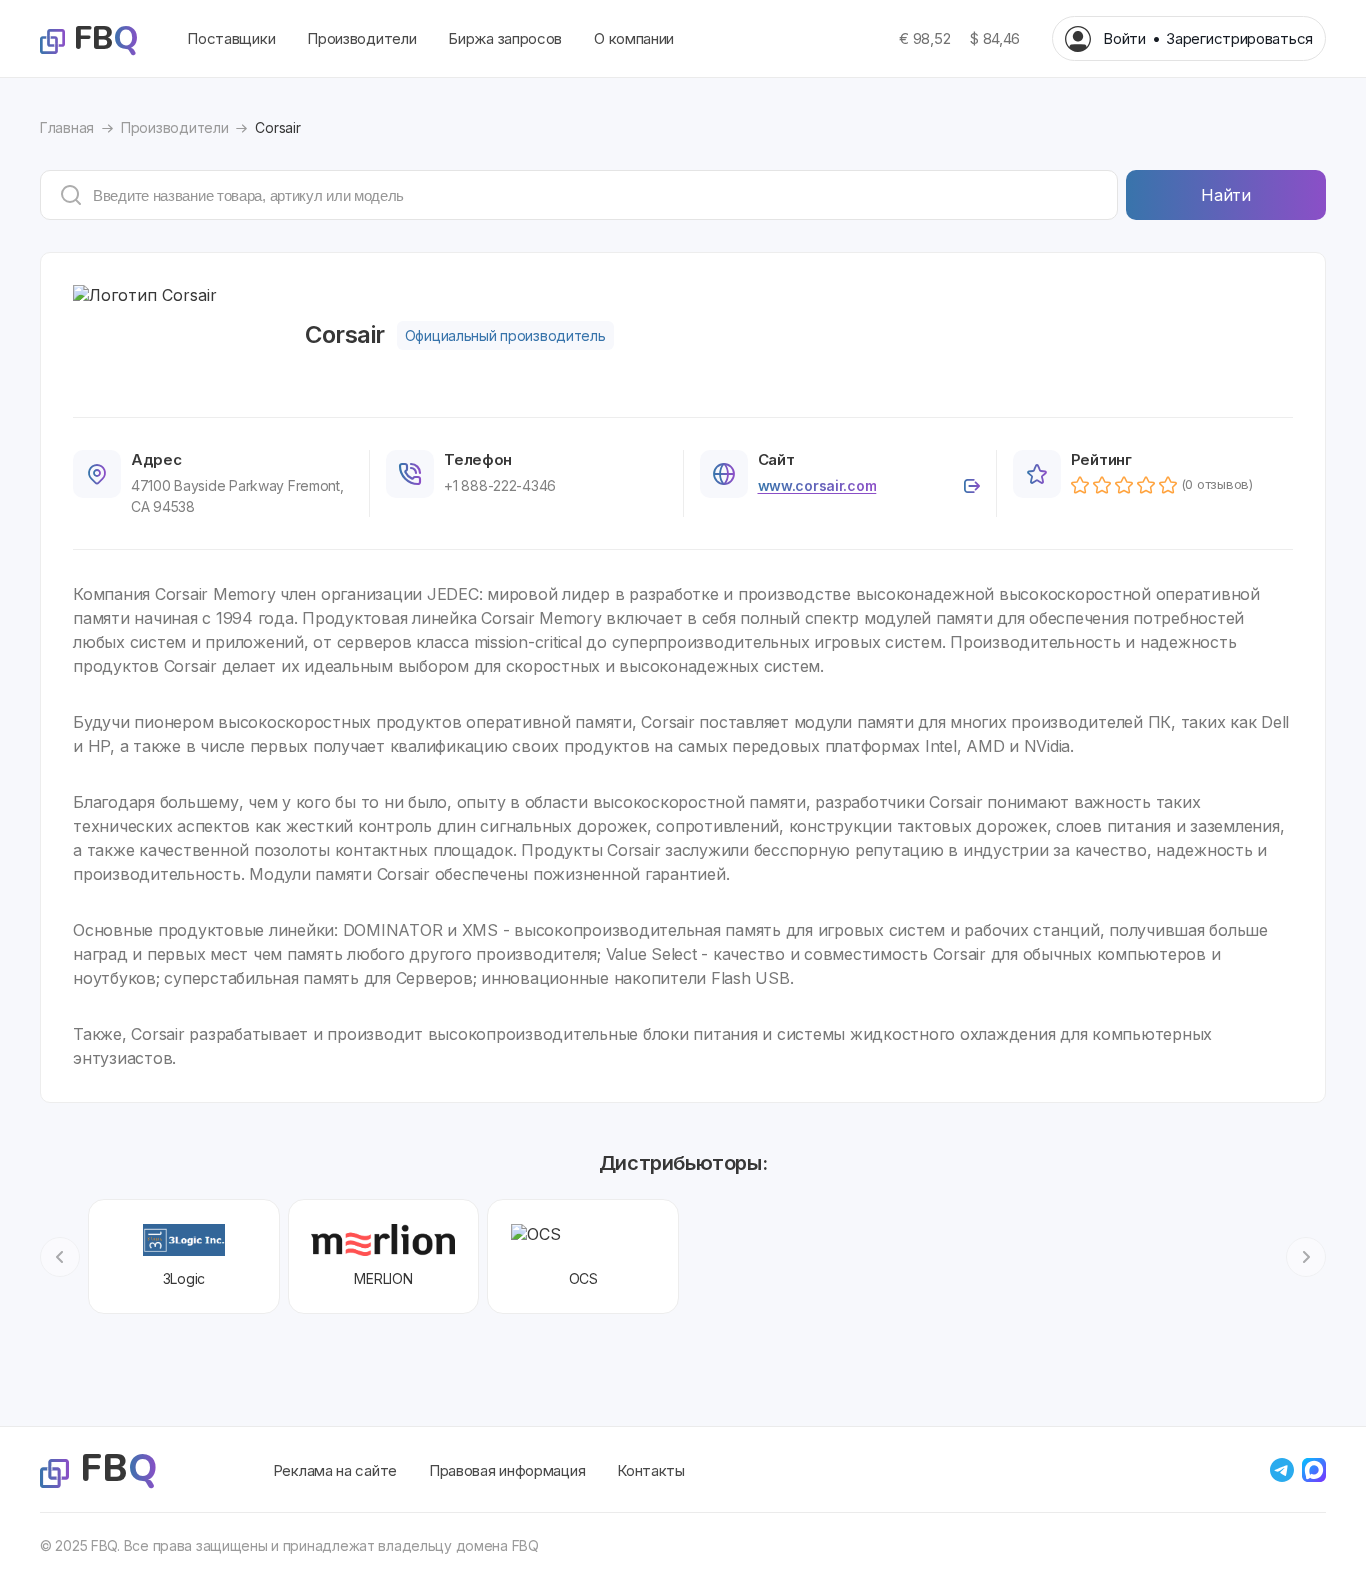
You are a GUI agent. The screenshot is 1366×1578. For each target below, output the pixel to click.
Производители (361, 38)
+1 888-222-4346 (500, 485)
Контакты (651, 1470)
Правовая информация (507, 1470)
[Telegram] (1282, 1470)
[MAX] (1314, 1470)
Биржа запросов (505, 38)
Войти (1124, 38)
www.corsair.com (817, 485)
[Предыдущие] (60, 1257)
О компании (634, 38)
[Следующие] (1306, 1257)
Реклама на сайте (335, 1470)
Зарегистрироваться (1239, 38)
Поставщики (231, 38)
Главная (67, 127)
